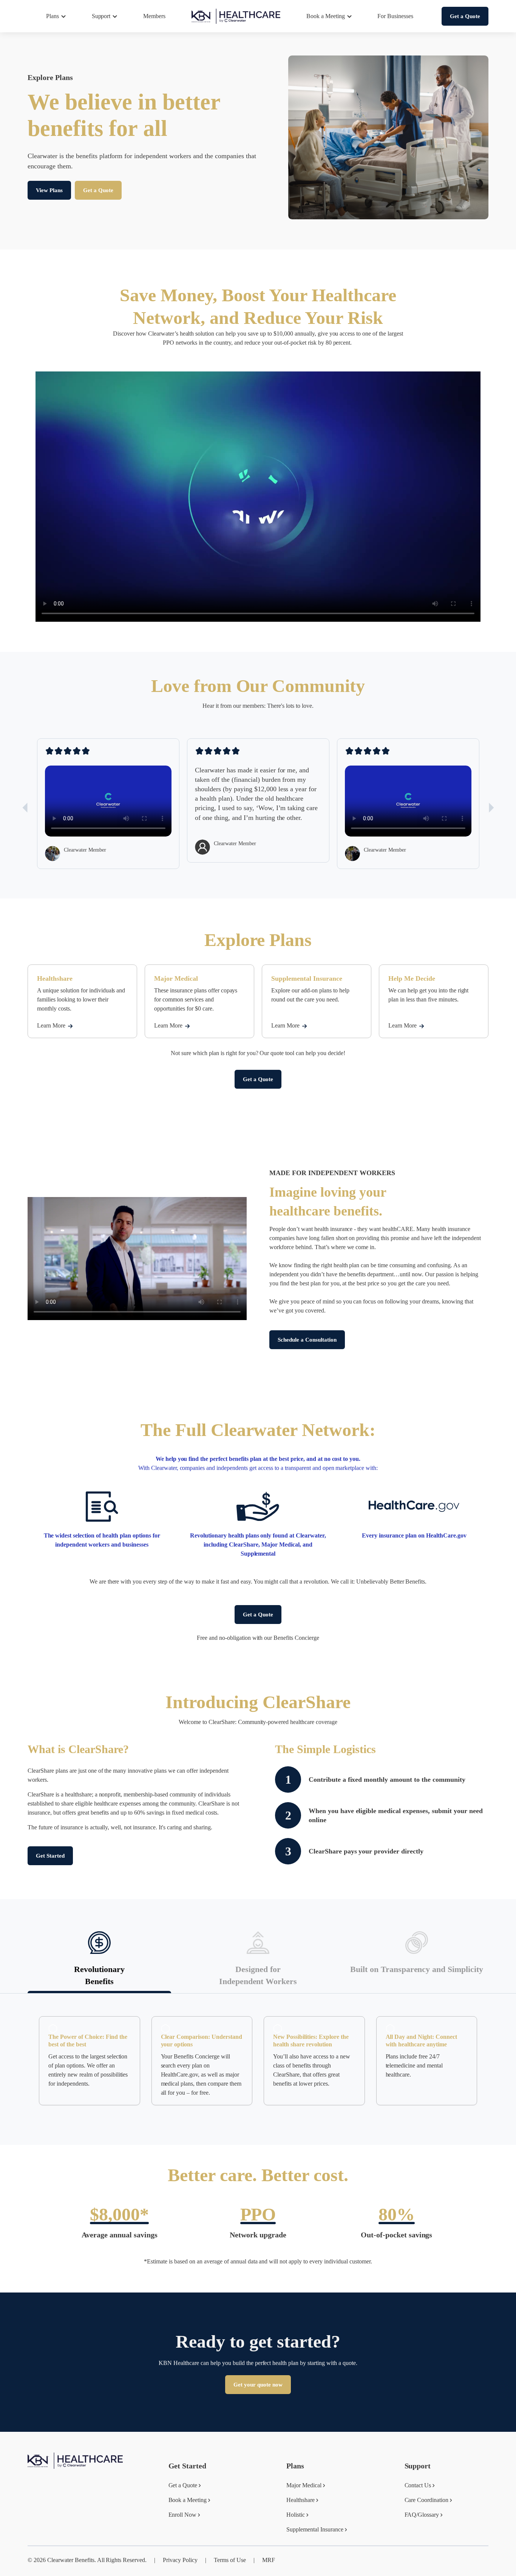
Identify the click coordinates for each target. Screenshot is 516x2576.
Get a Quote (465, 16)
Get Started (50, 1856)
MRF (269, 2560)
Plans (53, 16)
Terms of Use (230, 2560)
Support (101, 16)
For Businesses (395, 16)
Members (154, 16)
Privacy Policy (180, 2560)
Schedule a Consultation (307, 1340)
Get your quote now (258, 2385)
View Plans (49, 190)
